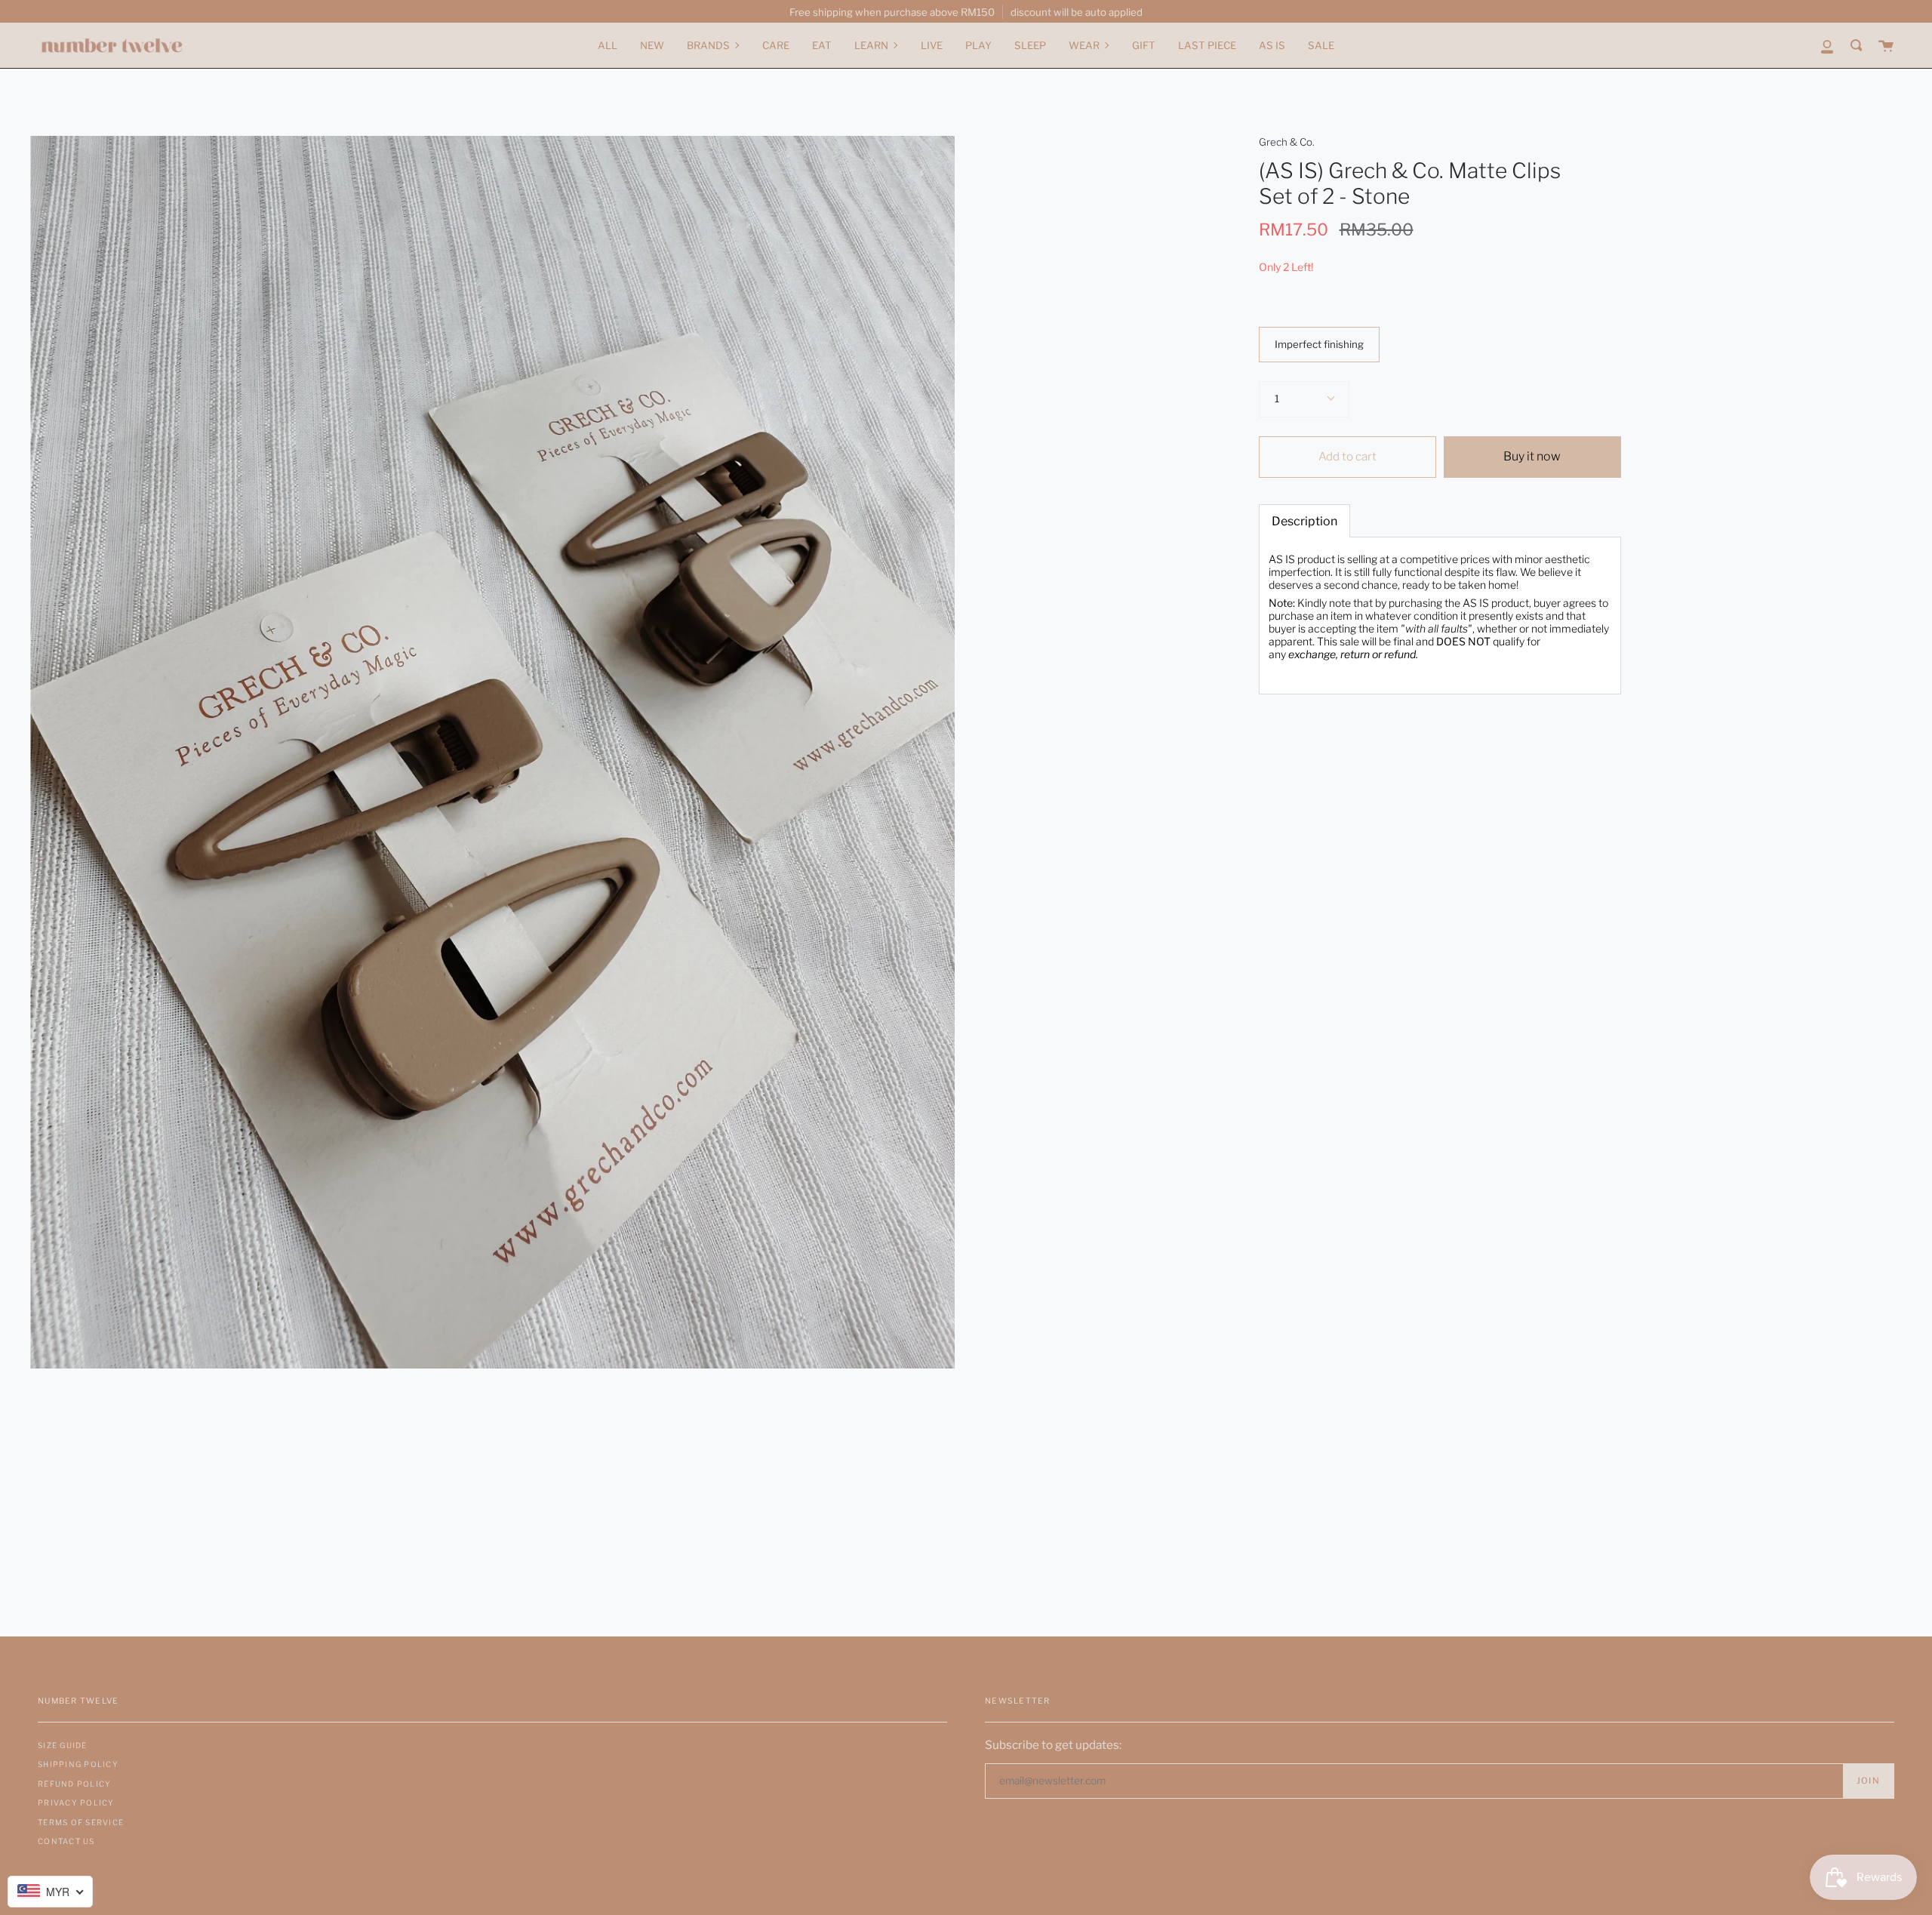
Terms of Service (81, 1822)
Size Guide (63, 1745)
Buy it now (1532, 456)
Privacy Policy (76, 1803)
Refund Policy (74, 1784)
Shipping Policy (78, 1764)
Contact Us (66, 1841)
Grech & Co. (1287, 142)
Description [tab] (1304, 521)
